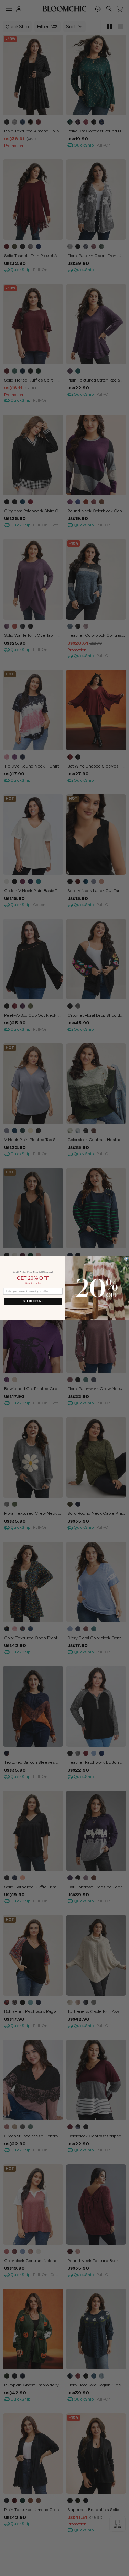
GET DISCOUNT (33, 1301)
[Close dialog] (126, 1259)
